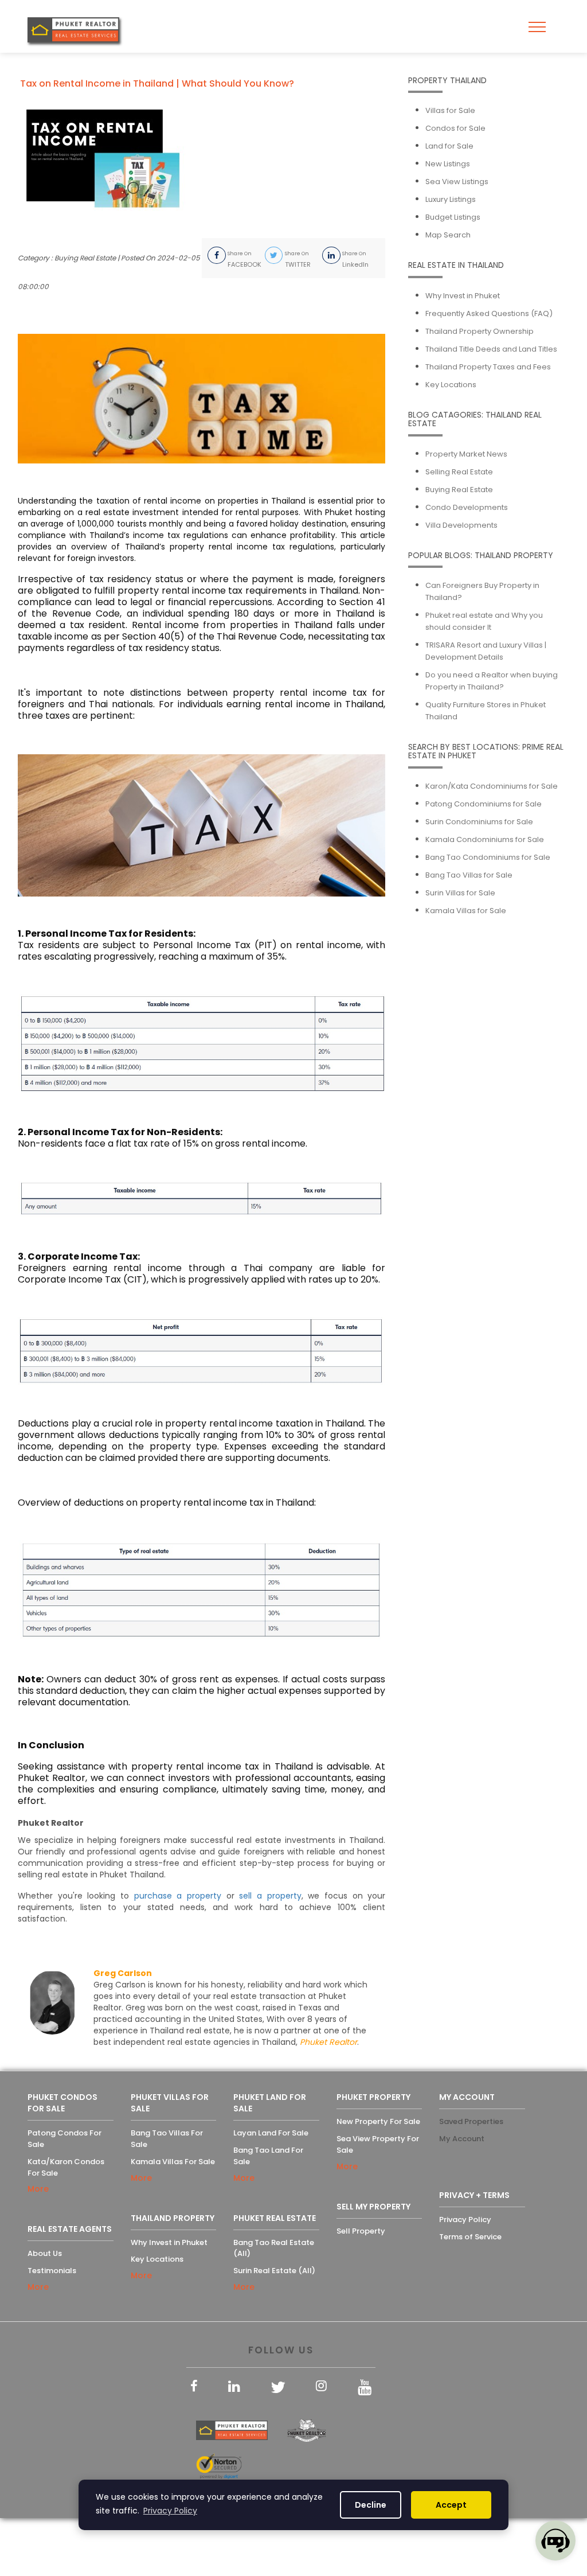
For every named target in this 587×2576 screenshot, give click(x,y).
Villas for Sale (450, 110)
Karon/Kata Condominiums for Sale (492, 786)
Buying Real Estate (459, 490)
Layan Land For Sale (271, 2133)
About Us (45, 2253)
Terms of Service (470, 2237)
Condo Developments (467, 507)
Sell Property (361, 2231)
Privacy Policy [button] (170, 2511)
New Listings (448, 164)
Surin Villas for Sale (460, 893)
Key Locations (451, 385)
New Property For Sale (378, 2121)
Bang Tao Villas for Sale (469, 875)
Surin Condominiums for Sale (479, 822)
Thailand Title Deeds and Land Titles (491, 349)
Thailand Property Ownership (480, 331)
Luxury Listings (451, 199)
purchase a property (178, 1896)
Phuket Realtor (328, 2042)
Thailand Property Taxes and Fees (488, 367)
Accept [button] (451, 2505)
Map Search (448, 235)
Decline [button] (371, 2505)
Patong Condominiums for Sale (484, 804)
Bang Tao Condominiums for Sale (488, 857)
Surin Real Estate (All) (274, 2271)
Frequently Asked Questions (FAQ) (489, 313)
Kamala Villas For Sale (173, 2162)
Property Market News (466, 454)
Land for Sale (449, 146)
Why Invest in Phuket (463, 296)
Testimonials (52, 2271)
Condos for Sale (455, 128)
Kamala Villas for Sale (466, 911)
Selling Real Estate (459, 472)
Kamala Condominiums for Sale (485, 839)
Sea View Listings (457, 182)
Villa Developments (461, 525)
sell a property (270, 1896)
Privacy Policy (465, 2220)
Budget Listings (453, 217)
